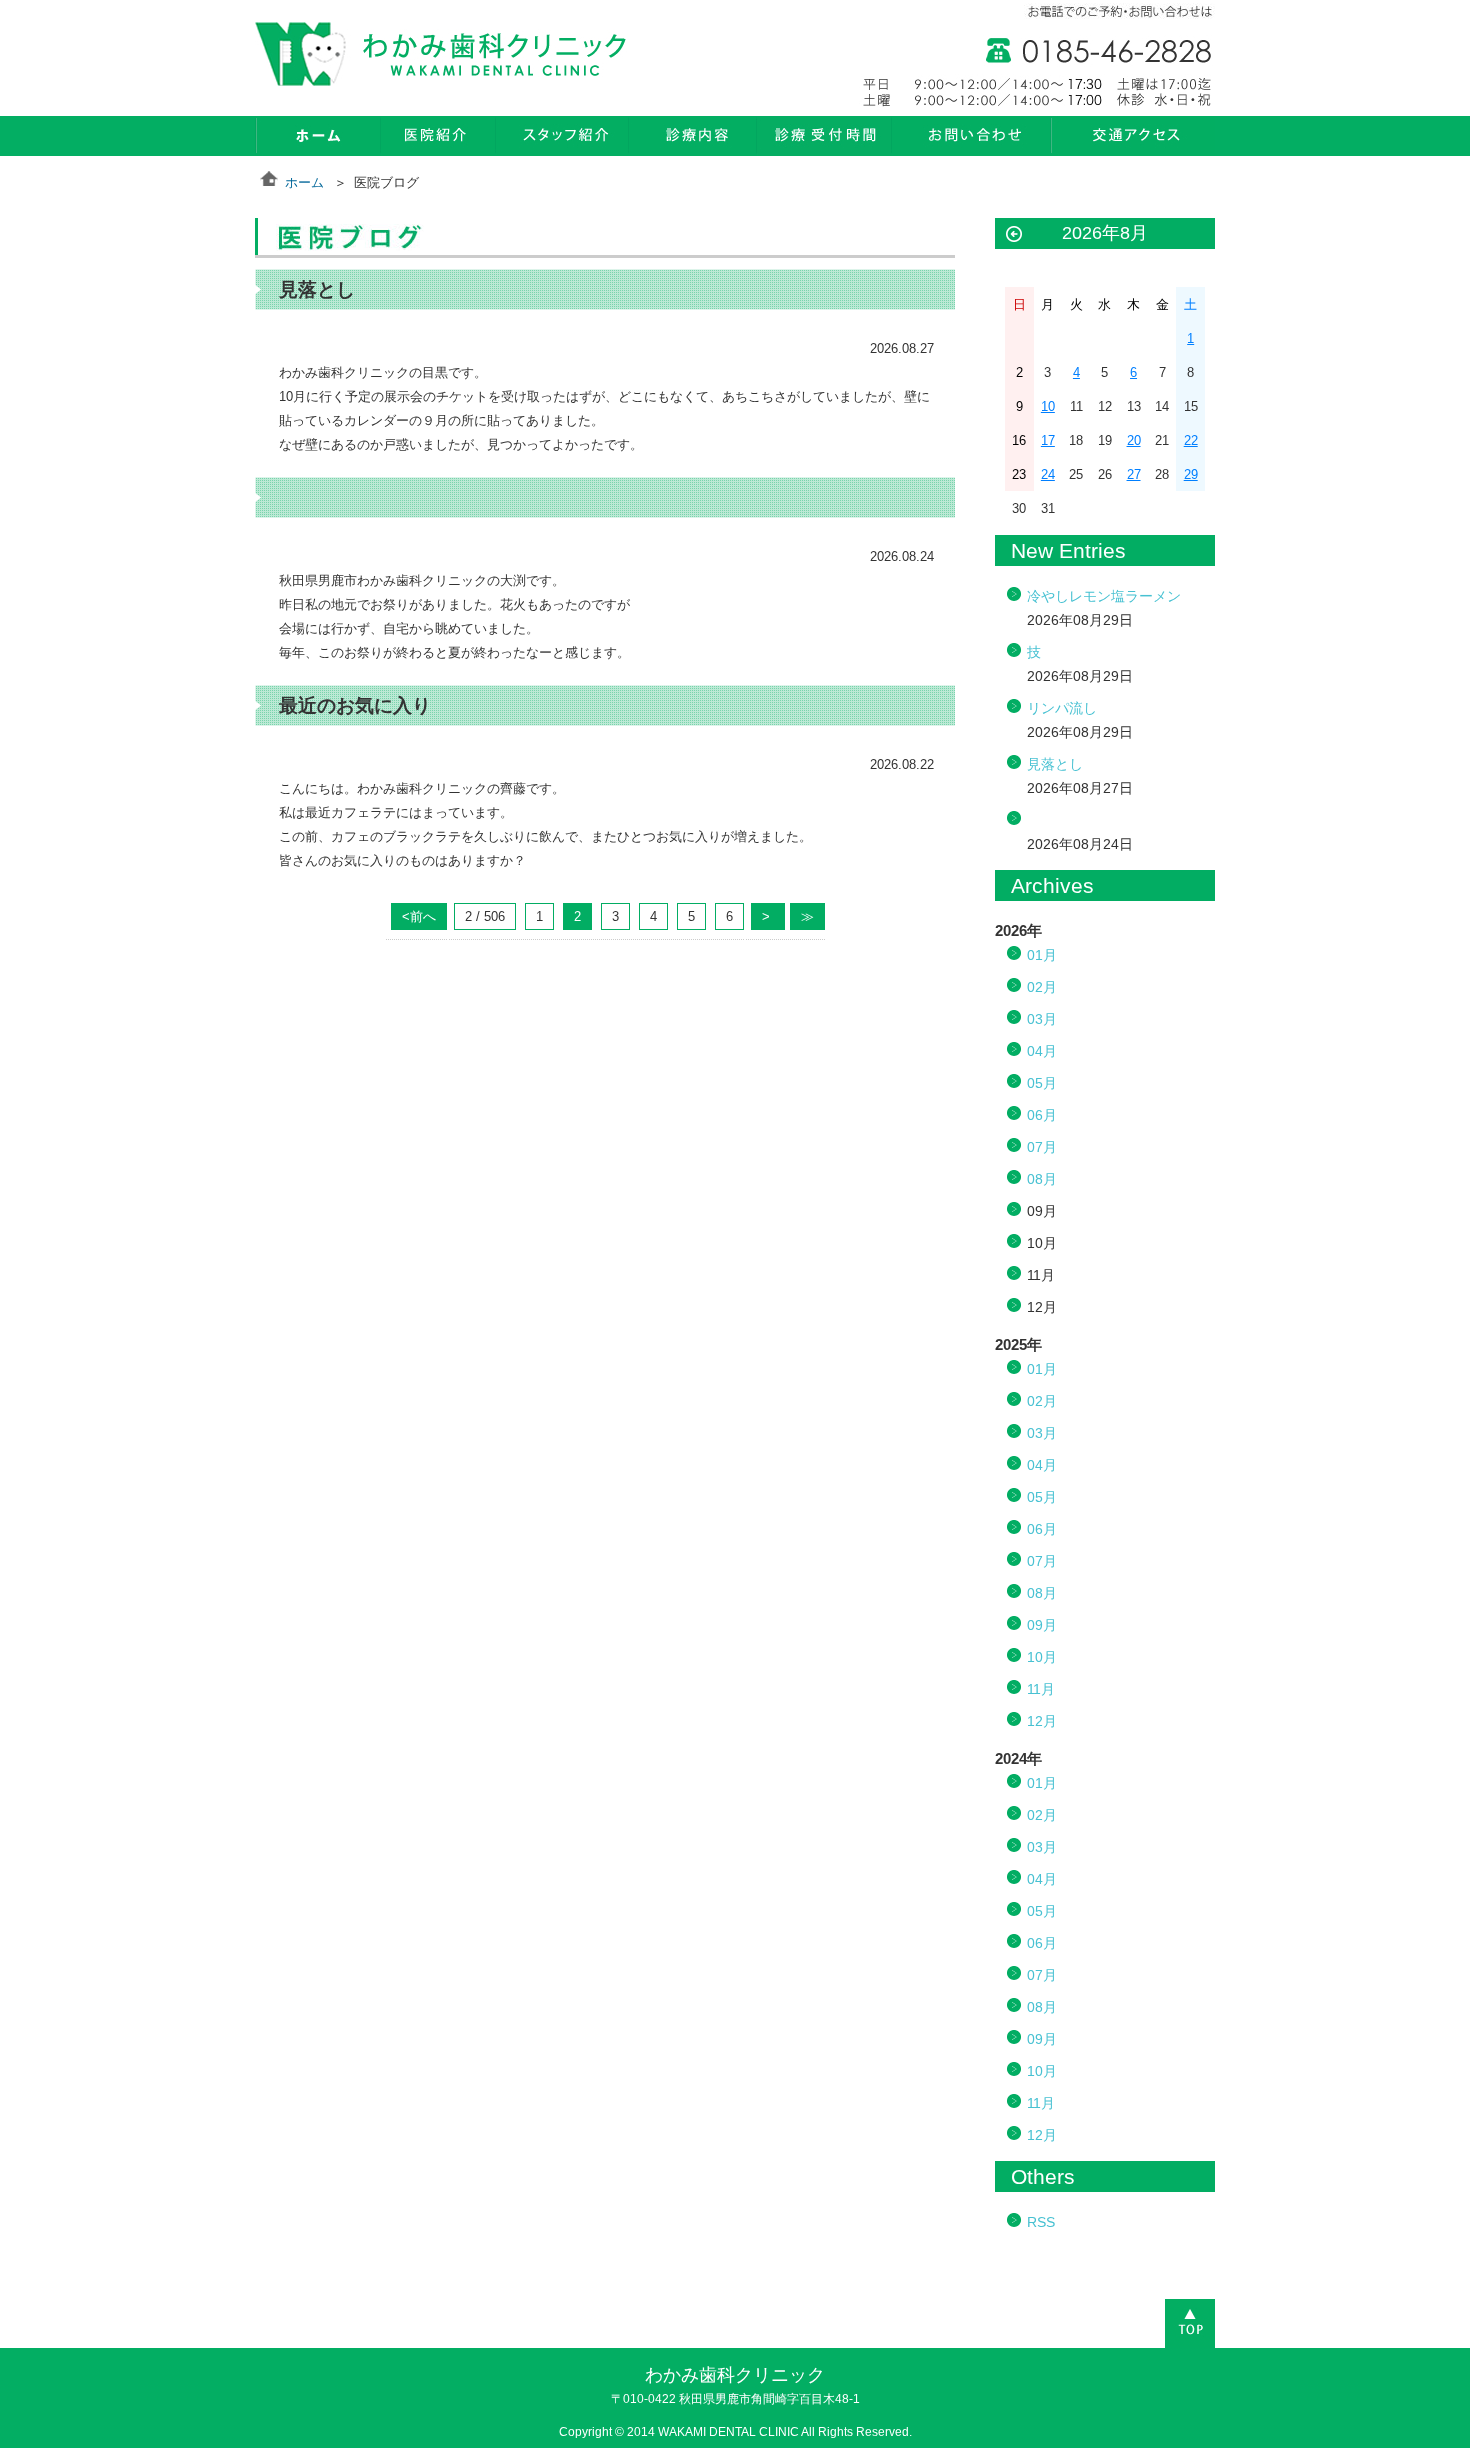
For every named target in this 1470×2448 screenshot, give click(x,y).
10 (1048, 406)
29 (1191, 474)
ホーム (304, 182)
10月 (1042, 1657)
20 (1134, 440)
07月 (1042, 1147)
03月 (1042, 1019)
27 (1134, 474)
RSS (1041, 2222)
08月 (1042, 1179)
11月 (1041, 1689)
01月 (1042, 955)
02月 (1042, 987)
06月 (1042, 1115)
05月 (1042, 1083)
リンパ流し (1062, 708)
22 (1191, 440)
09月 (1042, 1625)
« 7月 (1014, 234)
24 (1048, 474)
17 (1048, 440)
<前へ (419, 916)
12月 (1042, 1721)
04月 (1042, 1051)
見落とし (1055, 764)
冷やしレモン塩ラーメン (1104, 596)
